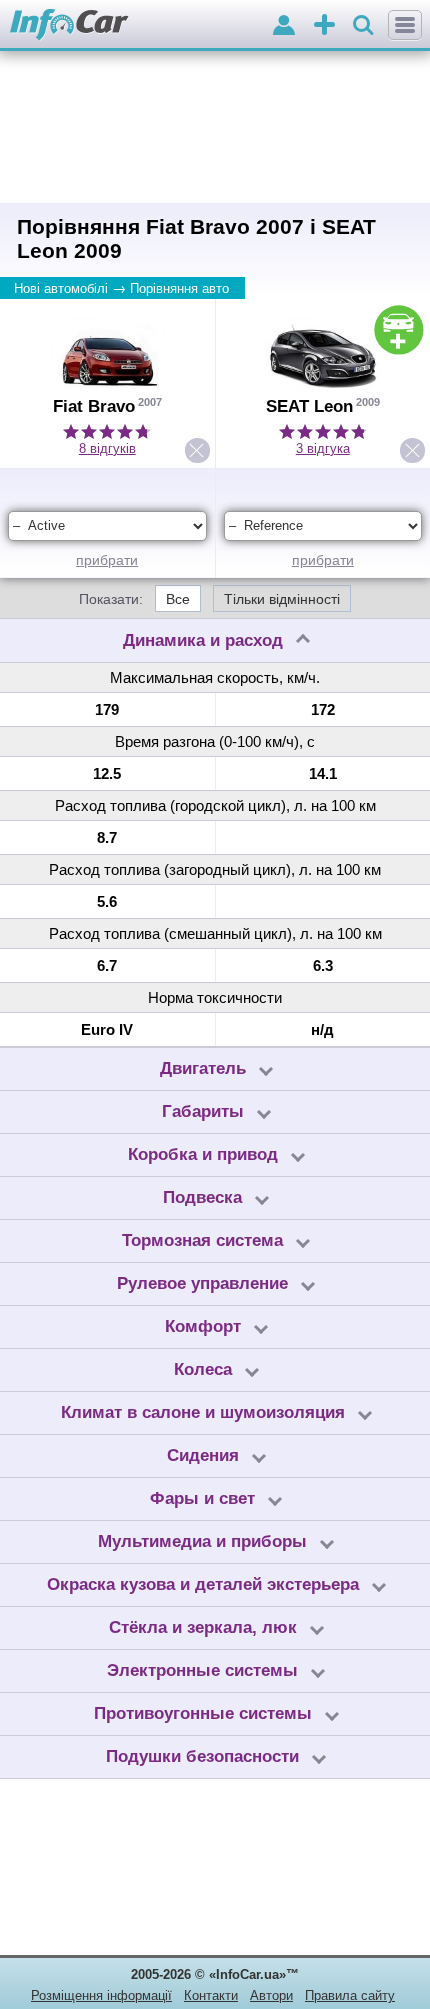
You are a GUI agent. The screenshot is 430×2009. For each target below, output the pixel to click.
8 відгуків (107, 448)
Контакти (211, 1995)
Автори (271, 1995)
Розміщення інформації (101, 1995)
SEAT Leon (309, 406)
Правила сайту (350, 1995)
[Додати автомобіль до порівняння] (399, 330)
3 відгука (323, 448)
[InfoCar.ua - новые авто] (69, 25)
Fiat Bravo (94, 406)
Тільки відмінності (282, 599)
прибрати (107, 560)
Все (178, 599)
